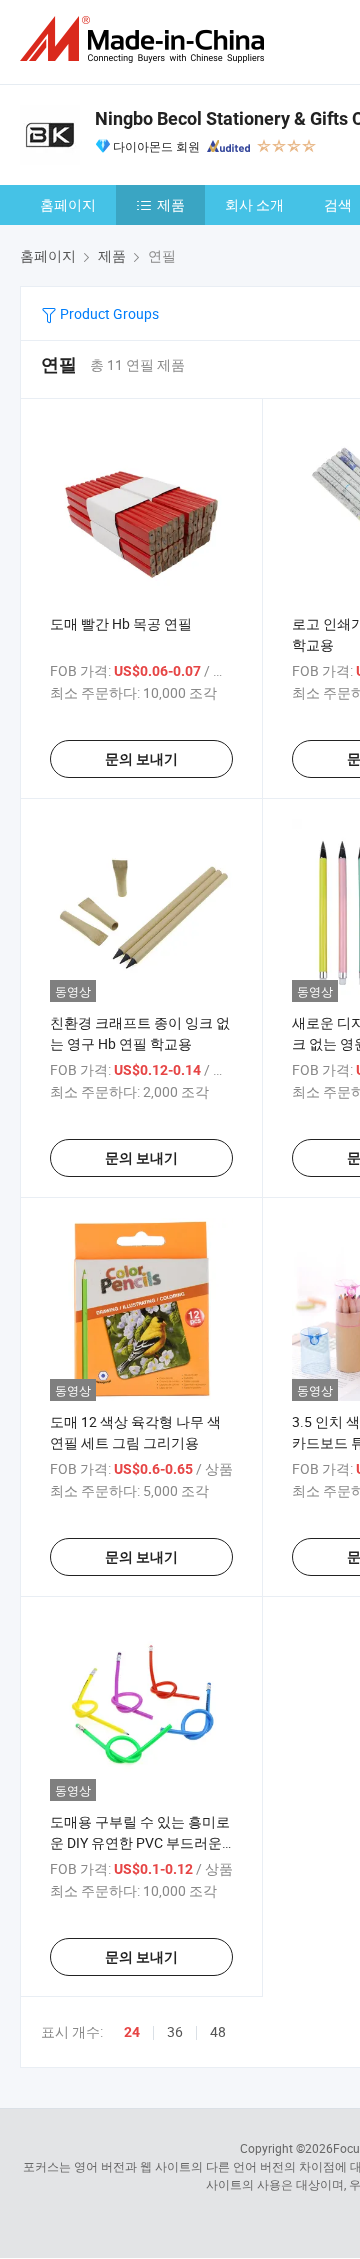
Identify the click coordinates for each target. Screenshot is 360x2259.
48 (218, 2031)
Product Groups (108, 313)
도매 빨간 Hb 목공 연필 (121, 623)
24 (132, 2032)
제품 (171, 204)
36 (175, 2031)
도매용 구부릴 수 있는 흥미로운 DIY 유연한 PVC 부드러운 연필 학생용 (140, 1842)
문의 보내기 (141, 759)
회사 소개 (254, 204)
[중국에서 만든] (146, 39)
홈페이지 (68, 204)
